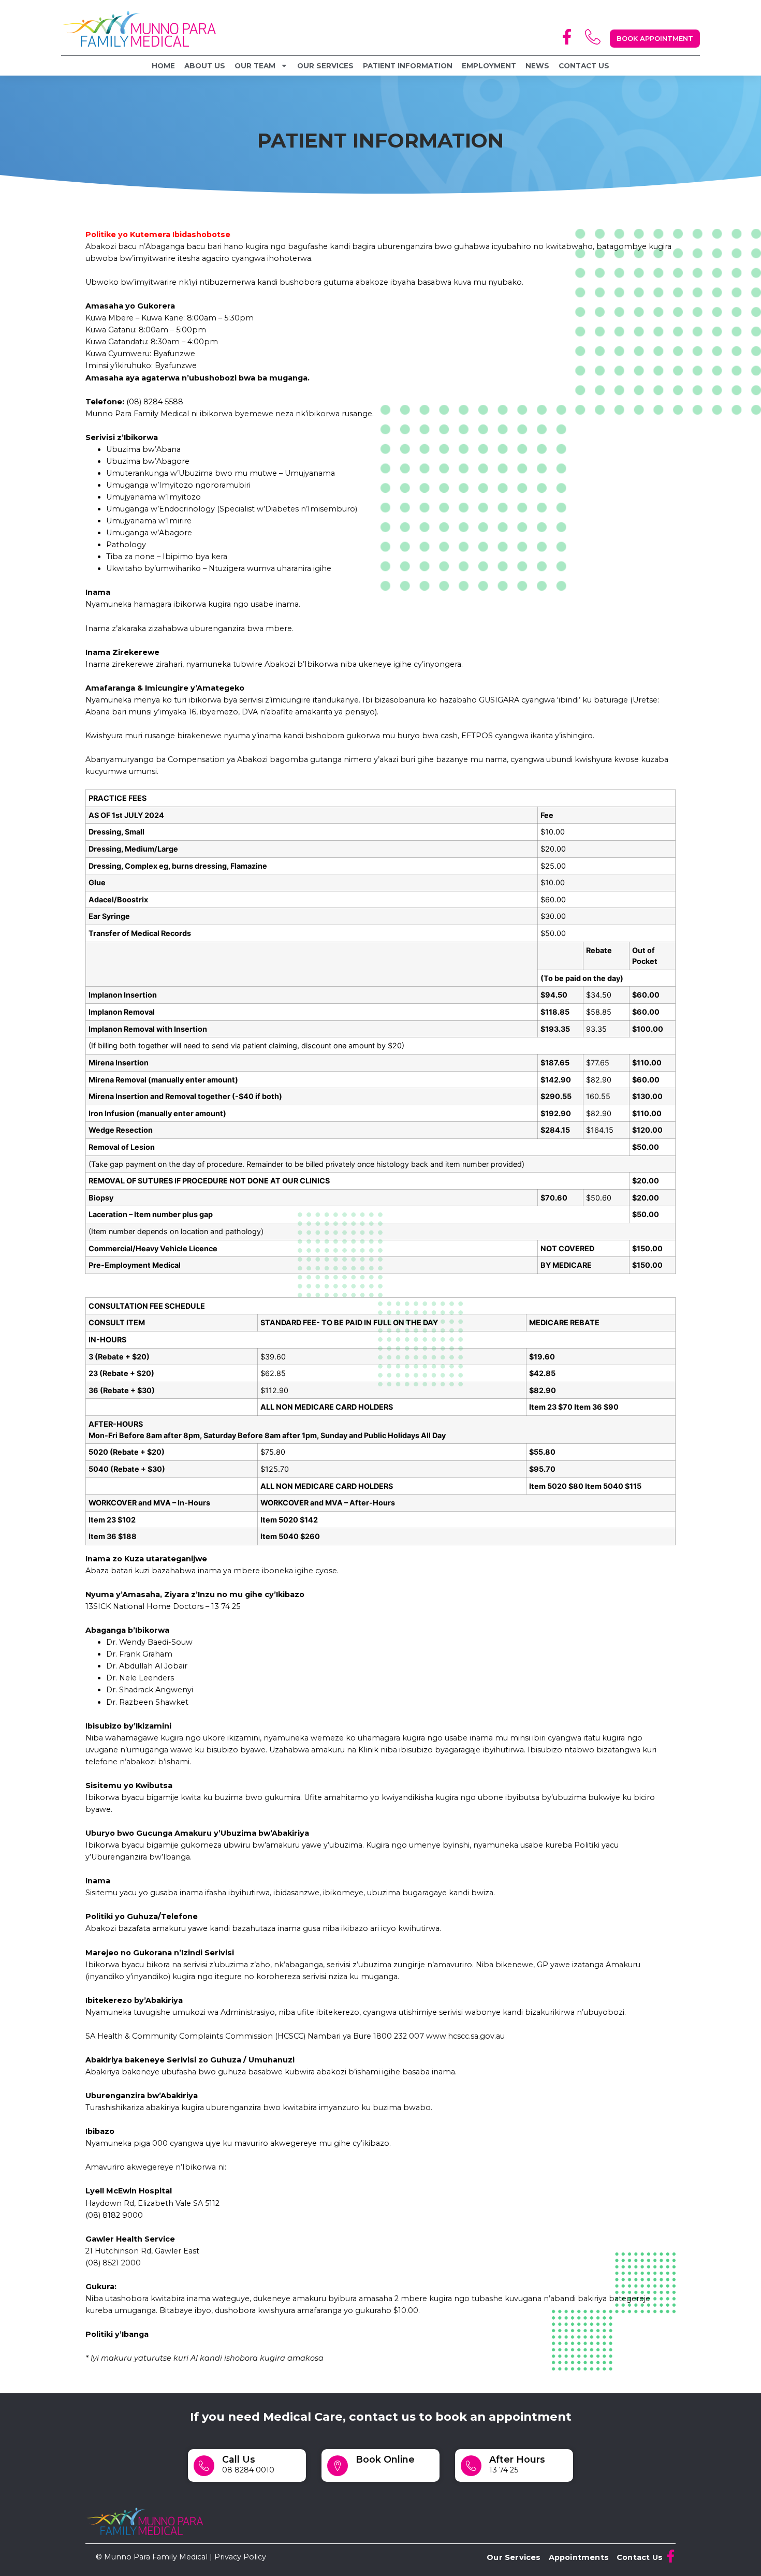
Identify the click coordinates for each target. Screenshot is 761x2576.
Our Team (255, 66)
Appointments (579, 2557)
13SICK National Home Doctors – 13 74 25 (163, 1606)
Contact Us (584, 66)
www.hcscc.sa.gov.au (465, 2036)
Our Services (325, 66)
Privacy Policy (240, 2557)
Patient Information (408, 66)
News (537, 66)
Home (163, 66)
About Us (205, 66)
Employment (489, 66)
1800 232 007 (399, 2036)
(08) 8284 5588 (155, 402)
